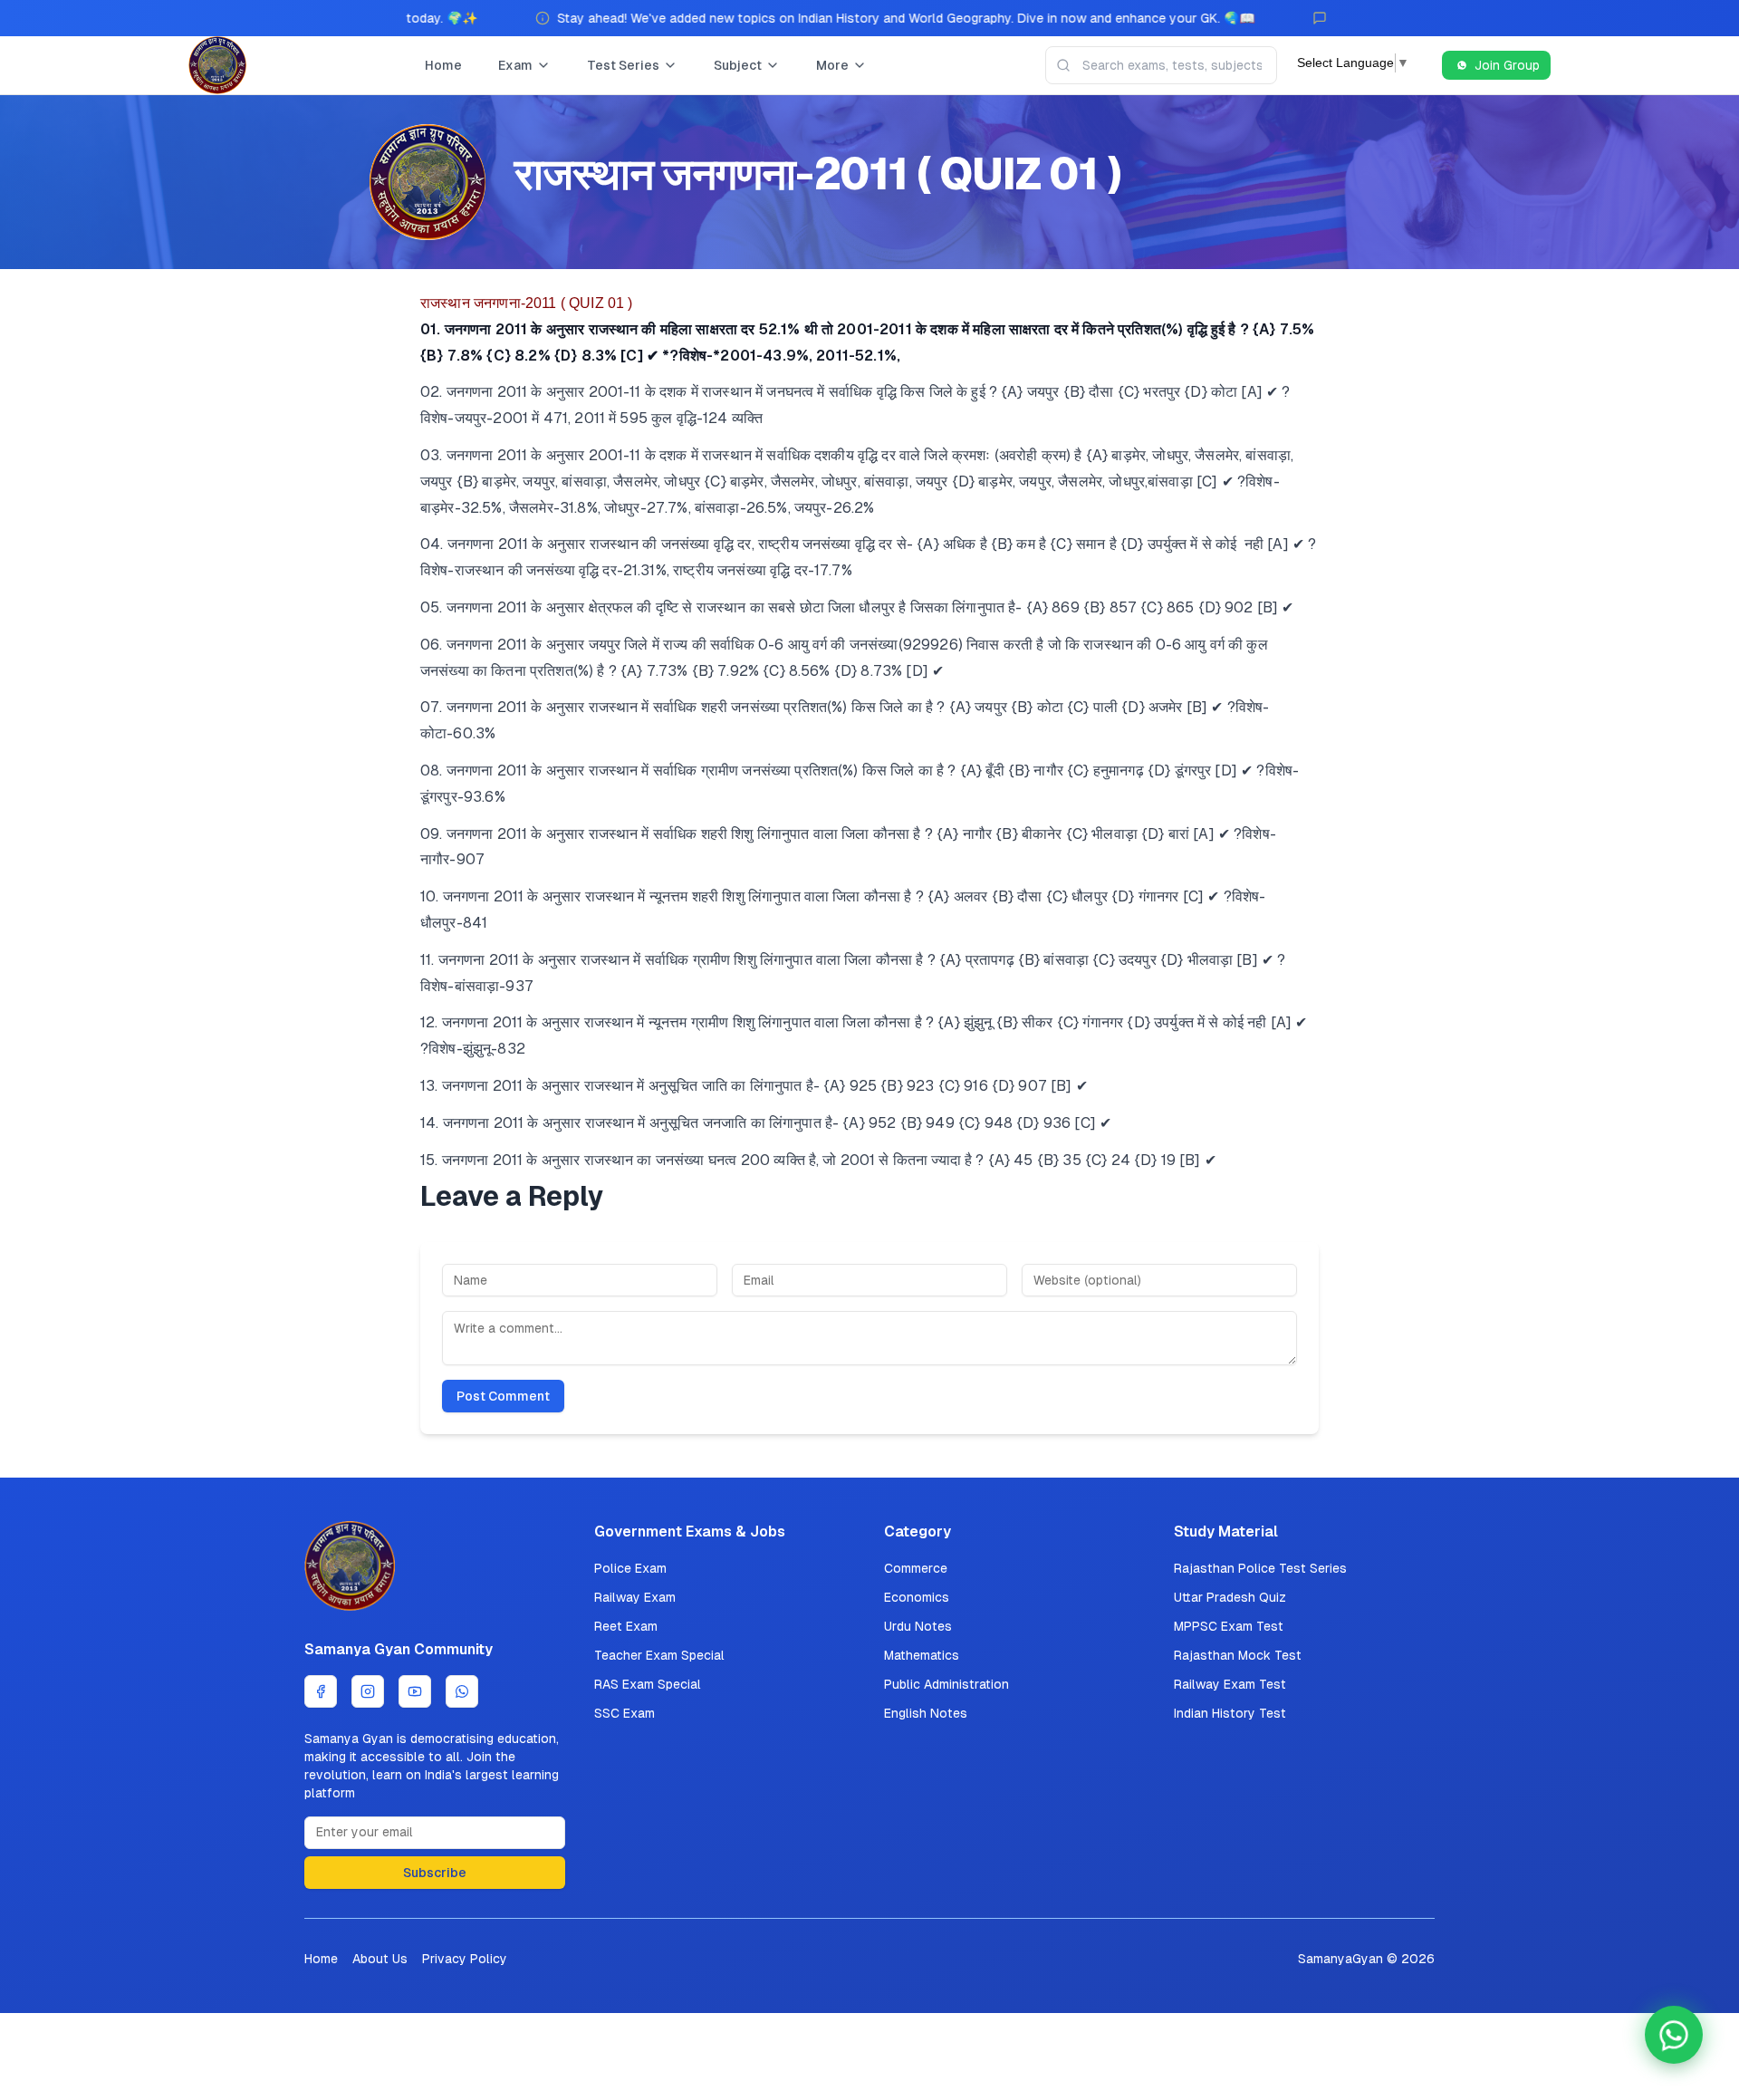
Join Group (1507, 65)
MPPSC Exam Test (1229, 1626)
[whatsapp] (462, 1691)
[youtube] (415, 1691)
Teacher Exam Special (659, 1655)
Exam (515, 65)
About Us (380, 1959)
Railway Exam (635, 1597)
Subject (738, 65)
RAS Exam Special (648, 1684)
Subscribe (435, 1873)
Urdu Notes (918, 1626)
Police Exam (630, 1568)
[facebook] (321, 1691)
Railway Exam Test (1230, 1684)
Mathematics (922, 1655)
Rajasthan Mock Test (1238, 1655)
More (832, 65)
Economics (917, 1597)
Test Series (623, 65)
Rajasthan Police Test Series (1260, 1568)
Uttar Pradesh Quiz (1230, 1597)
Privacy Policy (465, 1959)
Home (443, 65)
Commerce (916, 1568)
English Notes (926, 1713)
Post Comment (503, 1396)
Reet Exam (626, 1626)
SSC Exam (625, 1713)
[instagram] (368, 1691)
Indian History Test (1230, 1713)
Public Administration (946, 1684)
